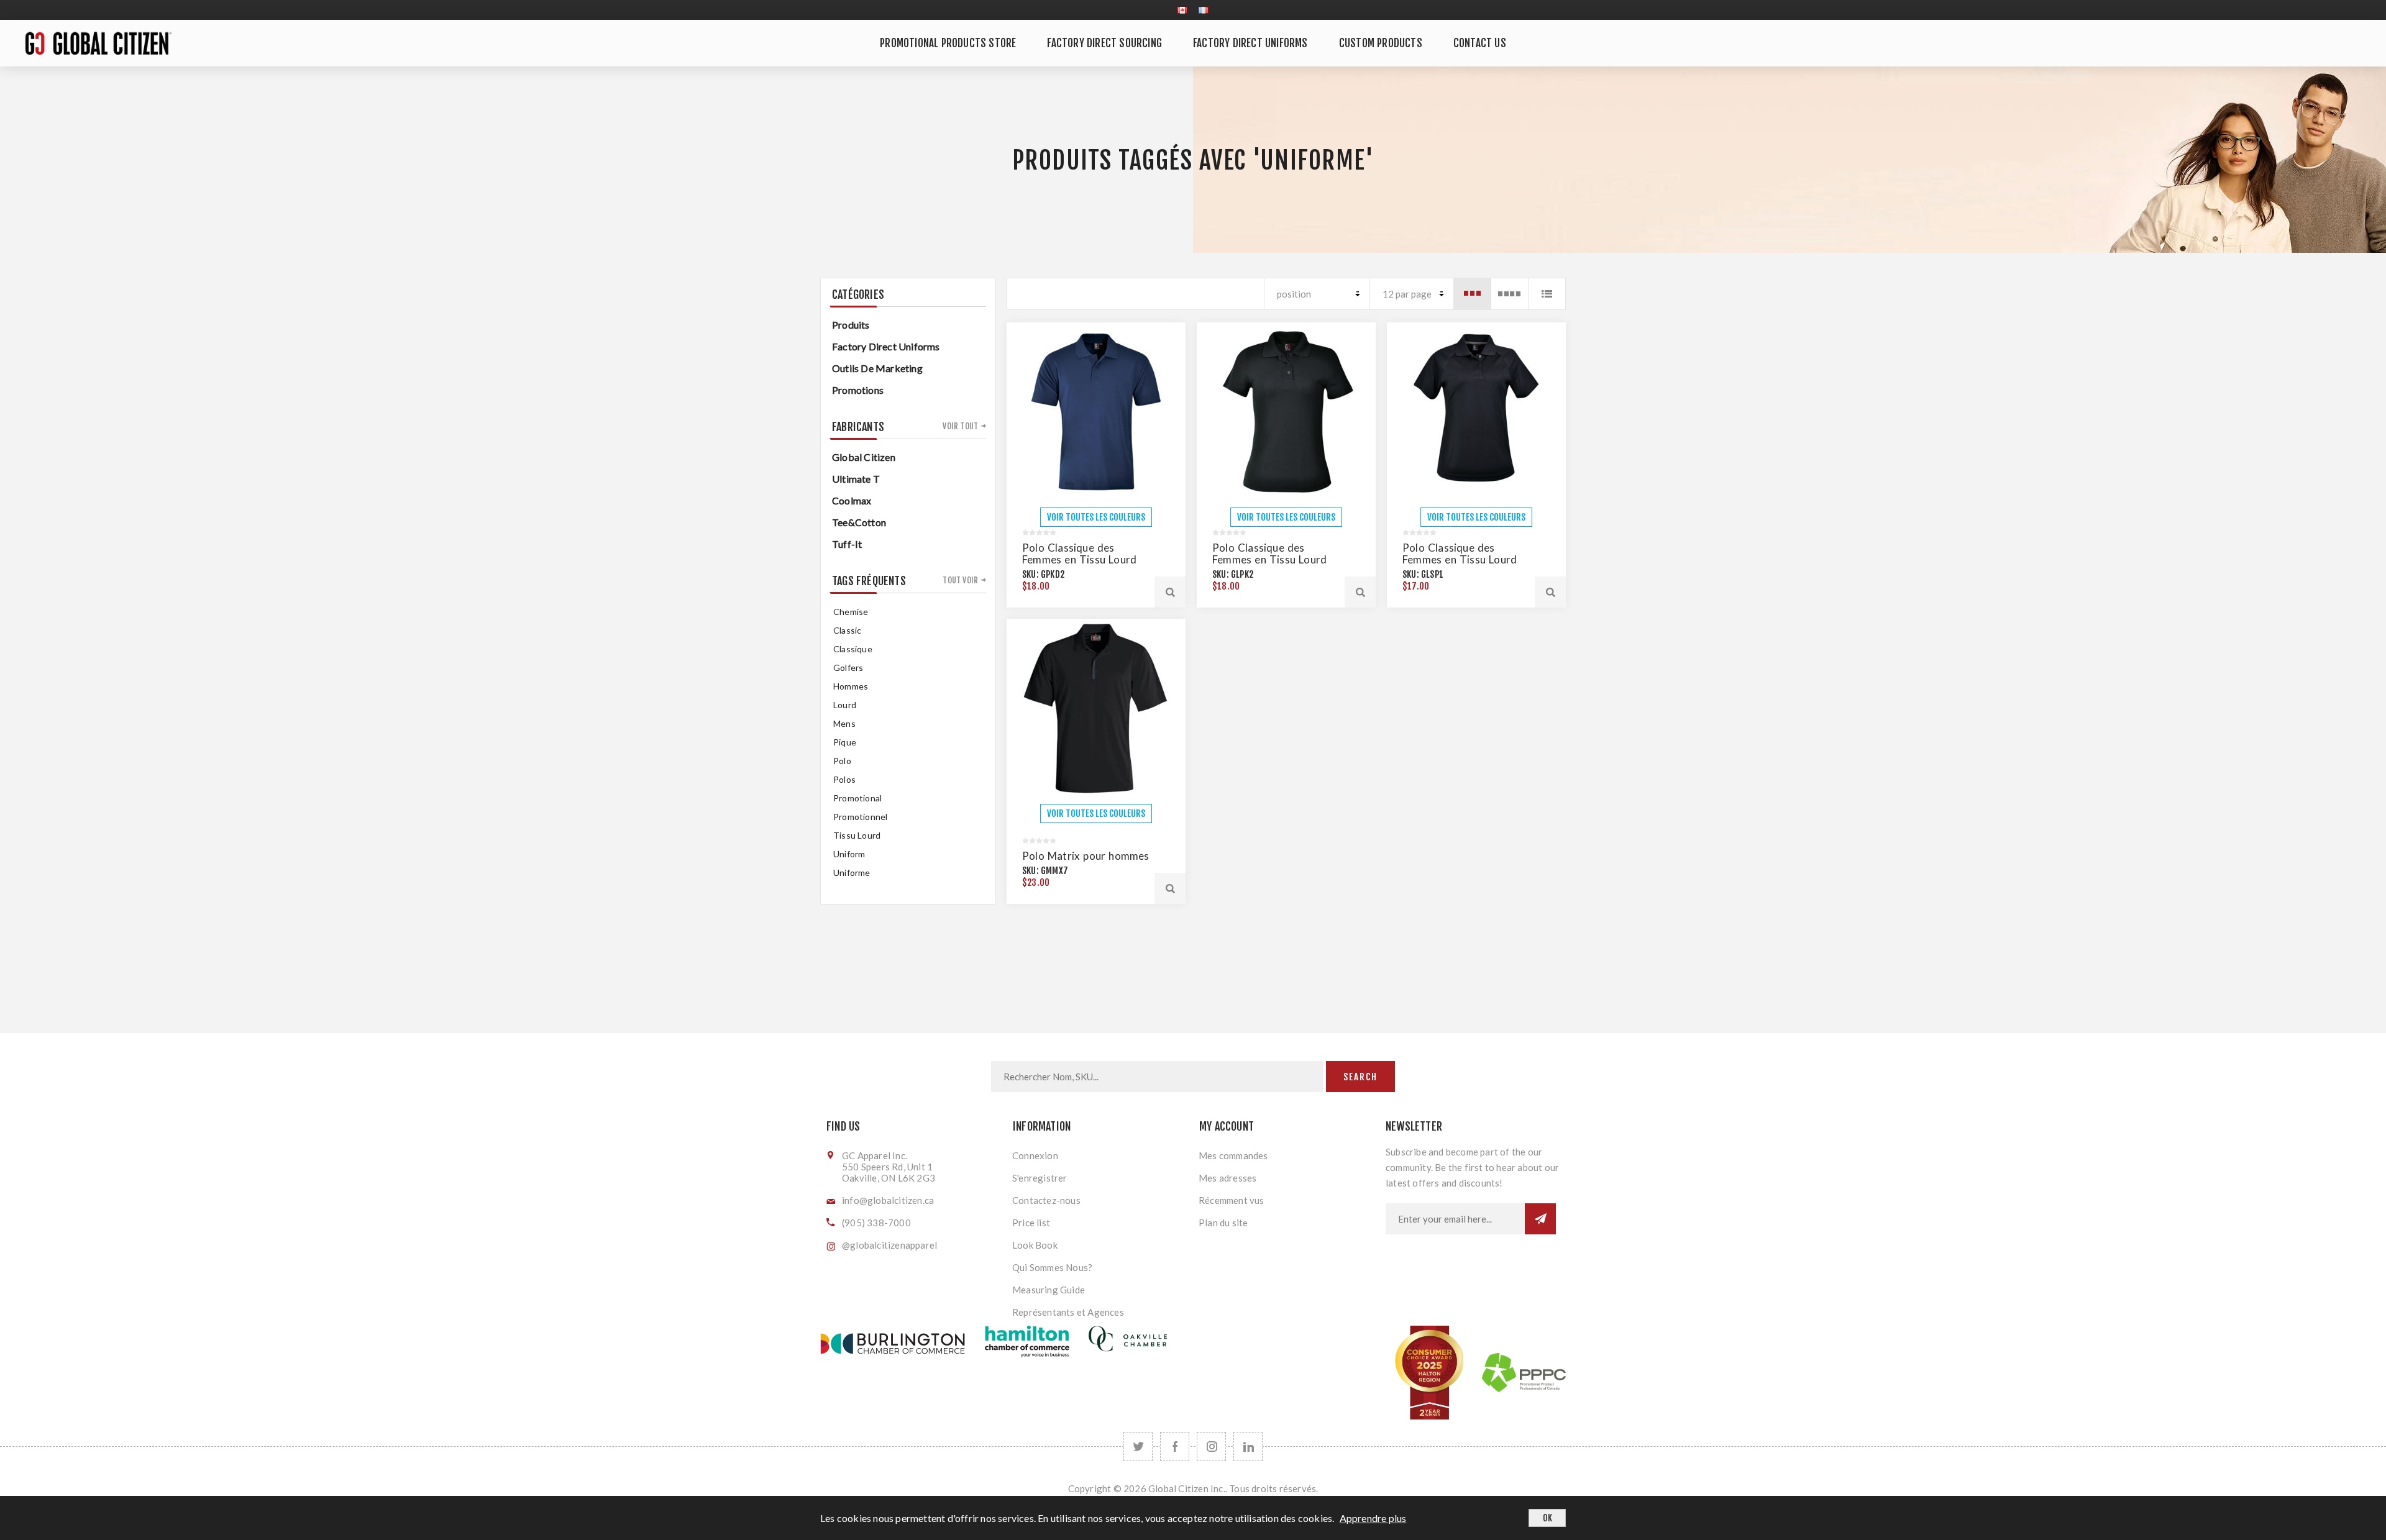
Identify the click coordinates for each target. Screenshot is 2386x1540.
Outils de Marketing (877, 368)
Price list (1031, 1223)
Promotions (858, 390)
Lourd (845, 705)
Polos (844, 779)
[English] (1182, 10)
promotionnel (860, 817)
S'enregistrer (1040, 1178)
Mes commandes (1233, 1155)
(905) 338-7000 (876, 1223)
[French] (1204, 10)
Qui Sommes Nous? (1052, 1267)
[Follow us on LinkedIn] (1248, 1447)
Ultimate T (856, 479)
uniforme (852, 873)
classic (847, 630)
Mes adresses (1227, 1178)
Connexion (1035, 1155)
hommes (851, 686)
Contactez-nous (1046, 1200)
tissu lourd (857, 835)
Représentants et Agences (1068, 1312)
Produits (851, 325)
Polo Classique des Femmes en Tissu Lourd (1079, 554)
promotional (857, 798)
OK (1547, 1518)
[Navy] (1096, 412)
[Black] (1286, 412)
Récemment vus (1232, 1200)
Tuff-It (847, 544)
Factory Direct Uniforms (886, 346)
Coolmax (852, 500)
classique (853, 649)
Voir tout (960, 426)
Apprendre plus (1373, 1518)
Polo (842, 761)
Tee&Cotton (859, 522)
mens (844, 723)
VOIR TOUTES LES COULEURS (1096, 517)
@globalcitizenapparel (889, 1245)
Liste (1547, 294)
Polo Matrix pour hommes (1086, 856)
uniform (849, 854)
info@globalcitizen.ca (888, 1200)
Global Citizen (864, 457)
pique (845, 742)
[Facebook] (1175, 1447)
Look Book (1035, 1245)
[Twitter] (1138, 1447)
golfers (848, 667)
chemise (851, 612)
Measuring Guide (1049, 1290)
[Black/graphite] (1096, 708)
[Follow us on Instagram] (1211, 1447)
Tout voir (960, 580)
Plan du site (1223, 1223)
